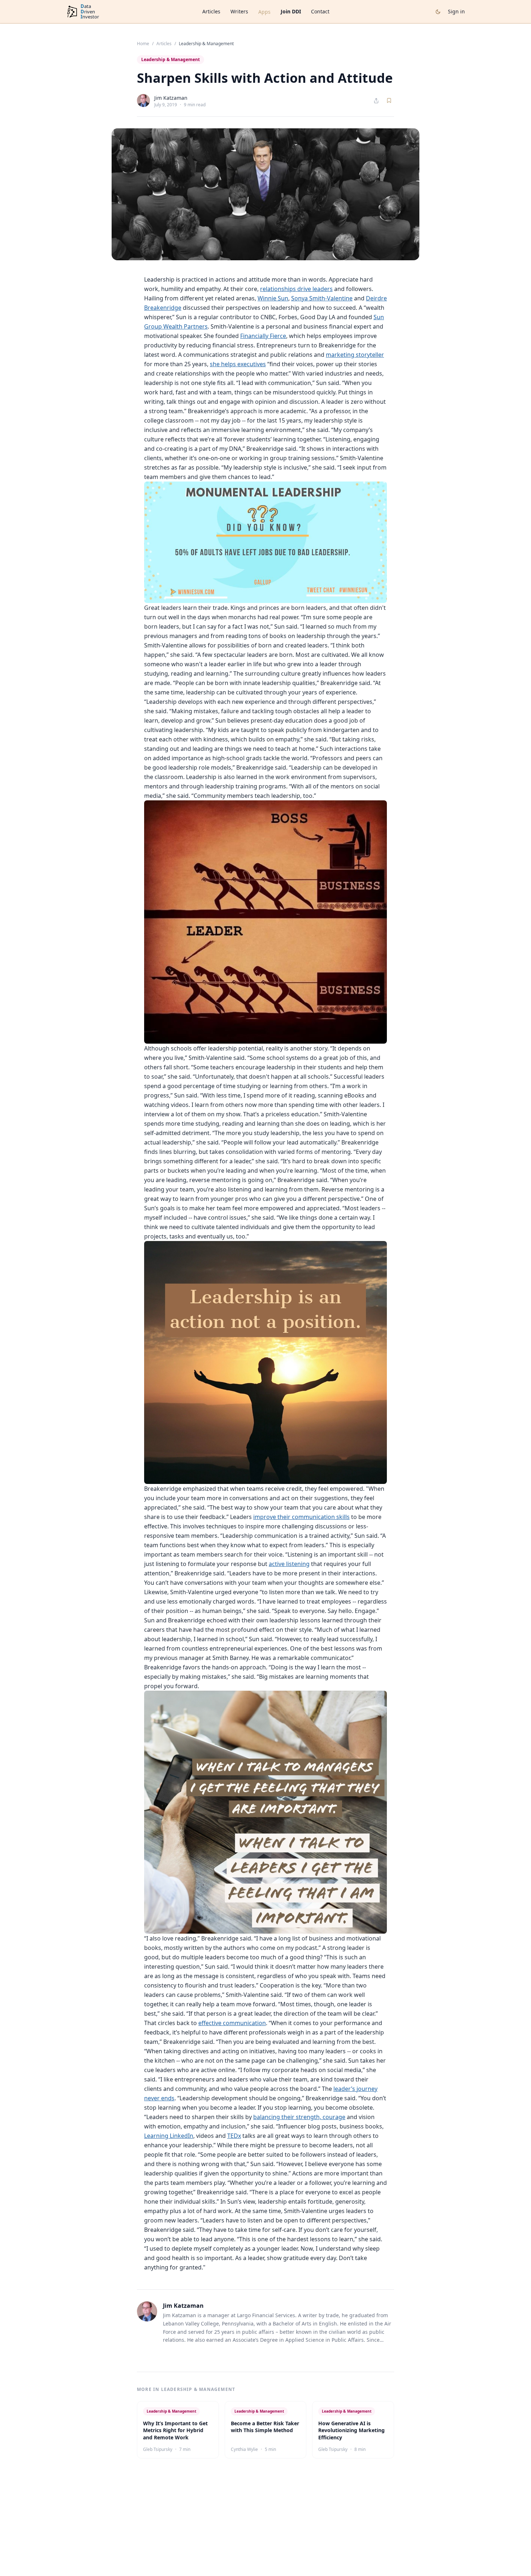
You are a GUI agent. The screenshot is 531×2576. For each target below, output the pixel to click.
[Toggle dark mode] (438, 12)
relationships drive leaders (296, 289)
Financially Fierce (263, 336)
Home (143, 44)
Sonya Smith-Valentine (322, 298)
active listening (289, 1564)
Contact (320, 11)
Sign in (456, 11)
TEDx (234, 2136)
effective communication (232, 2023)
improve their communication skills (301, 1517)
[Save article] (389, 100)
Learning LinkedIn (169, 2136)
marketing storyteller (355, 355)
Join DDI (291, 11)
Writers (239, 11)
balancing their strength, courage (299, 2117)
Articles (211, 11)
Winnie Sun (273, 298)
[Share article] (376, 101)
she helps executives (238, 364)
